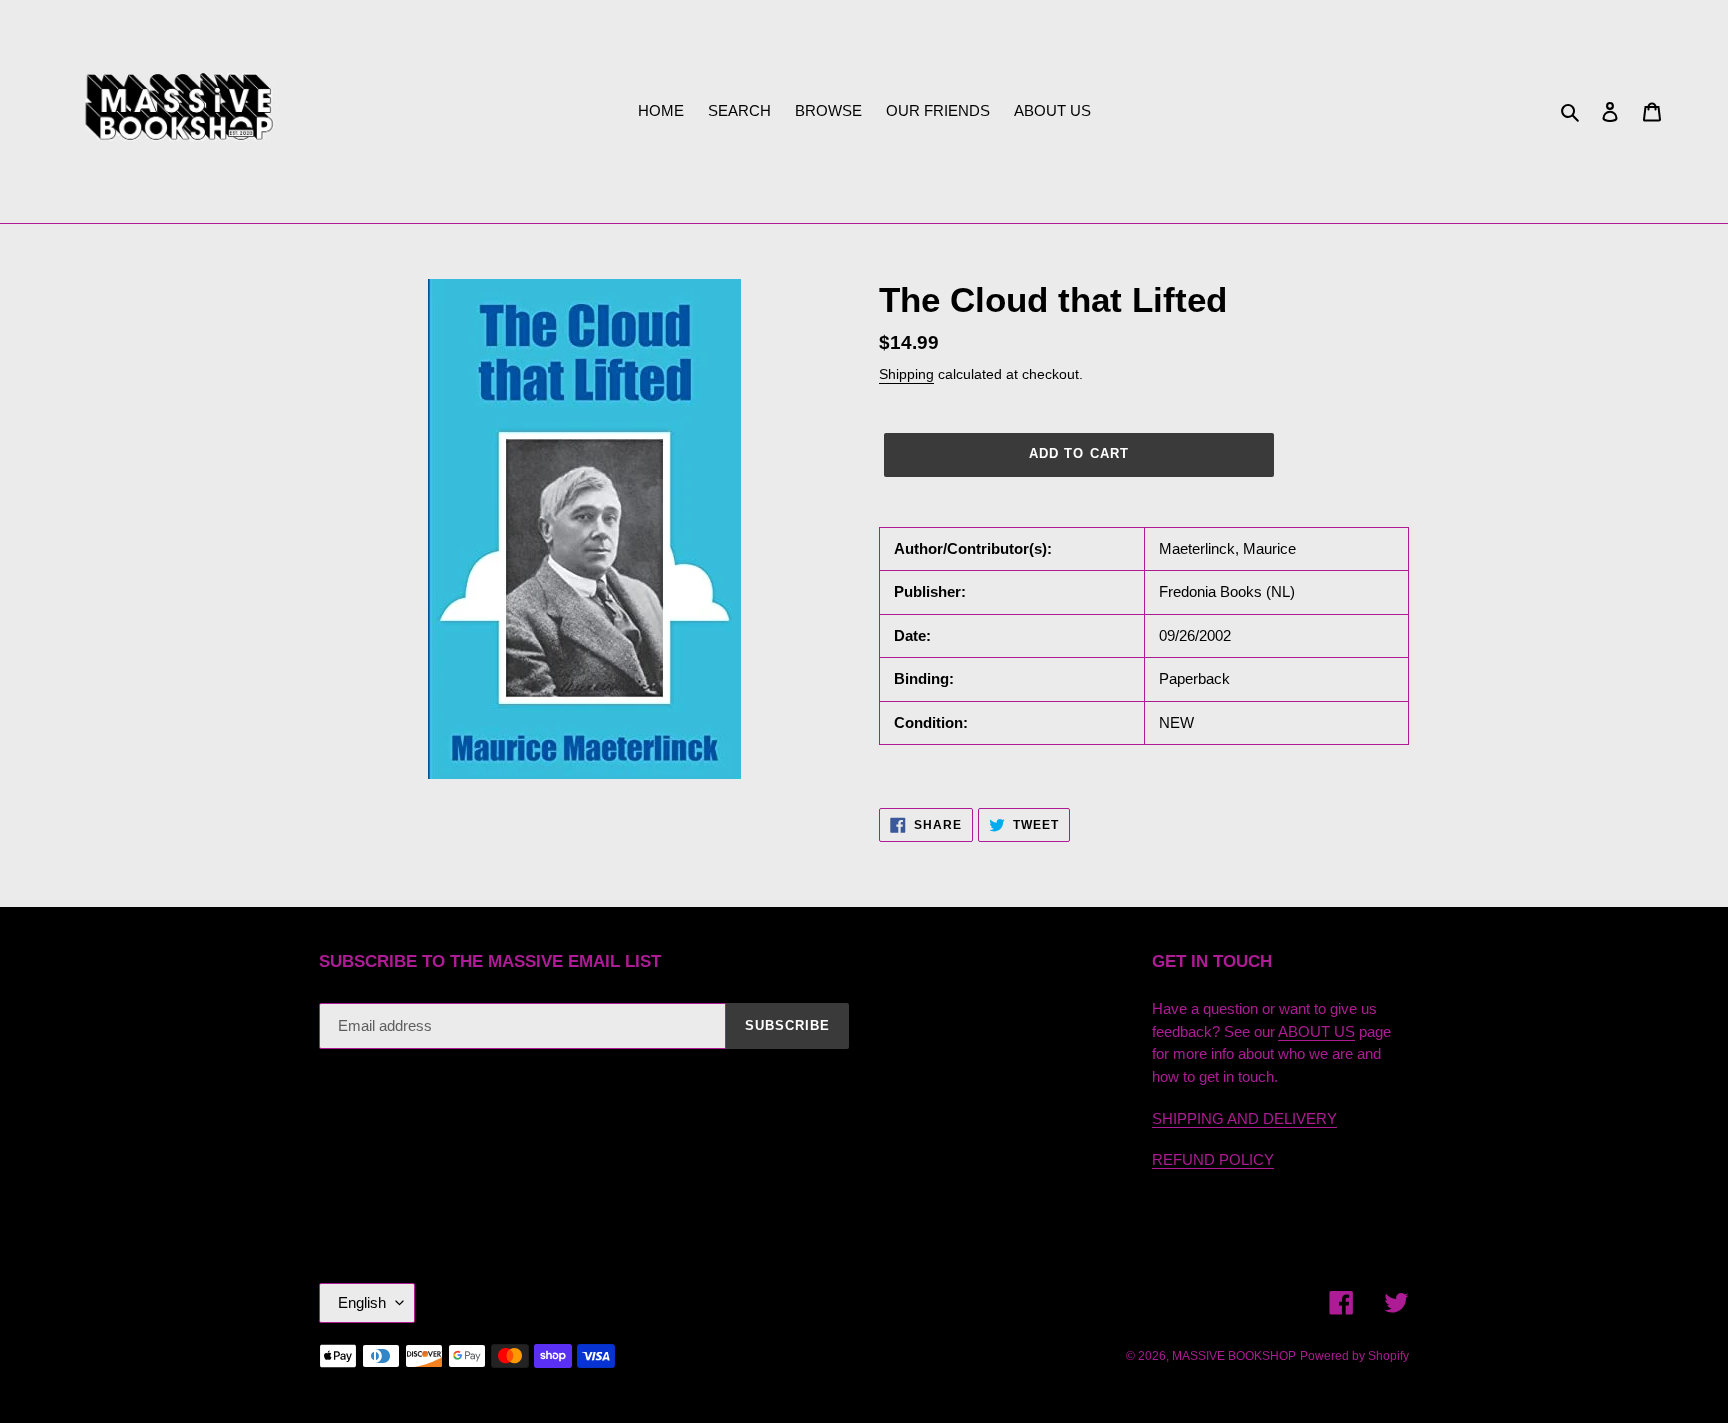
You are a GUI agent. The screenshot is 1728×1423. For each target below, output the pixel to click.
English (362, 1302)
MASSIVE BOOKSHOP (1234, 1356)
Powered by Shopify (1354, 1356)
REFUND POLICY (1213, 1159)
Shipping (906, 374)
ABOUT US (1316, 1031)
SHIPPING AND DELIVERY (1244, 1118)
